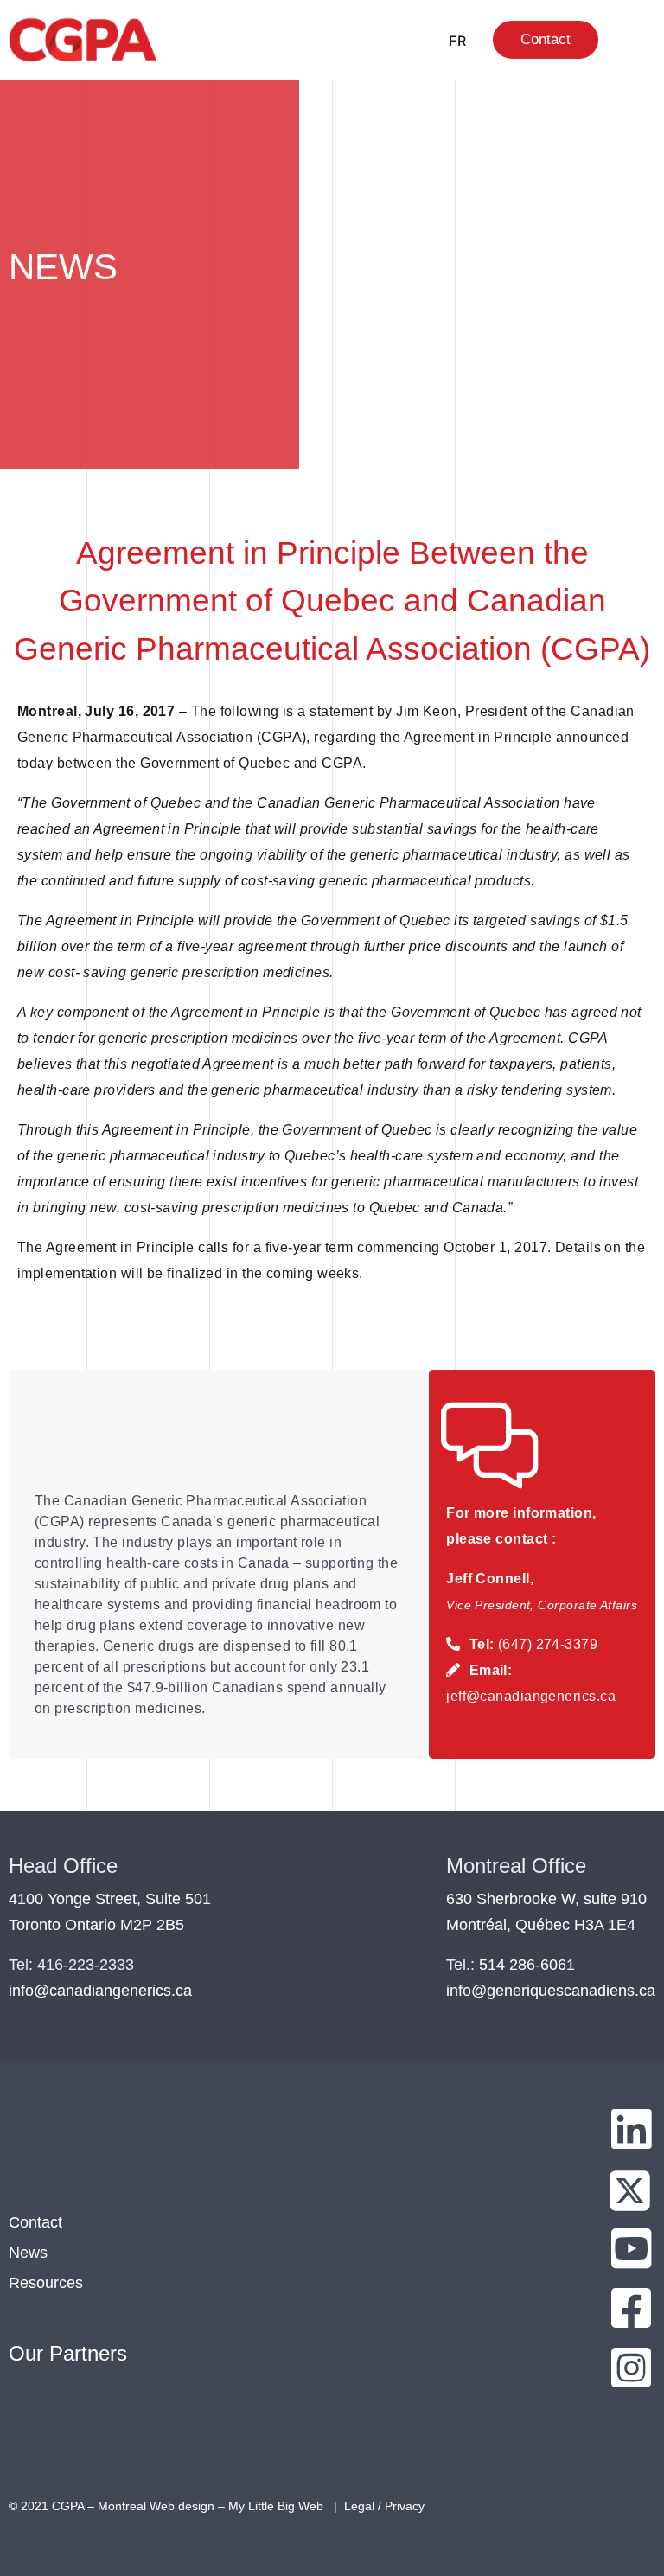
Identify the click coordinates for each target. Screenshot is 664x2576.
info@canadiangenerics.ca (100, 1991)
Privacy (405, 2506)
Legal (359, 2506)
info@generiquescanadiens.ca (551, 1991)
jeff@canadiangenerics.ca (531, 1696)
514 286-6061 (527, 1965)
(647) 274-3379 (548, 1644)
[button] (631, 40)
